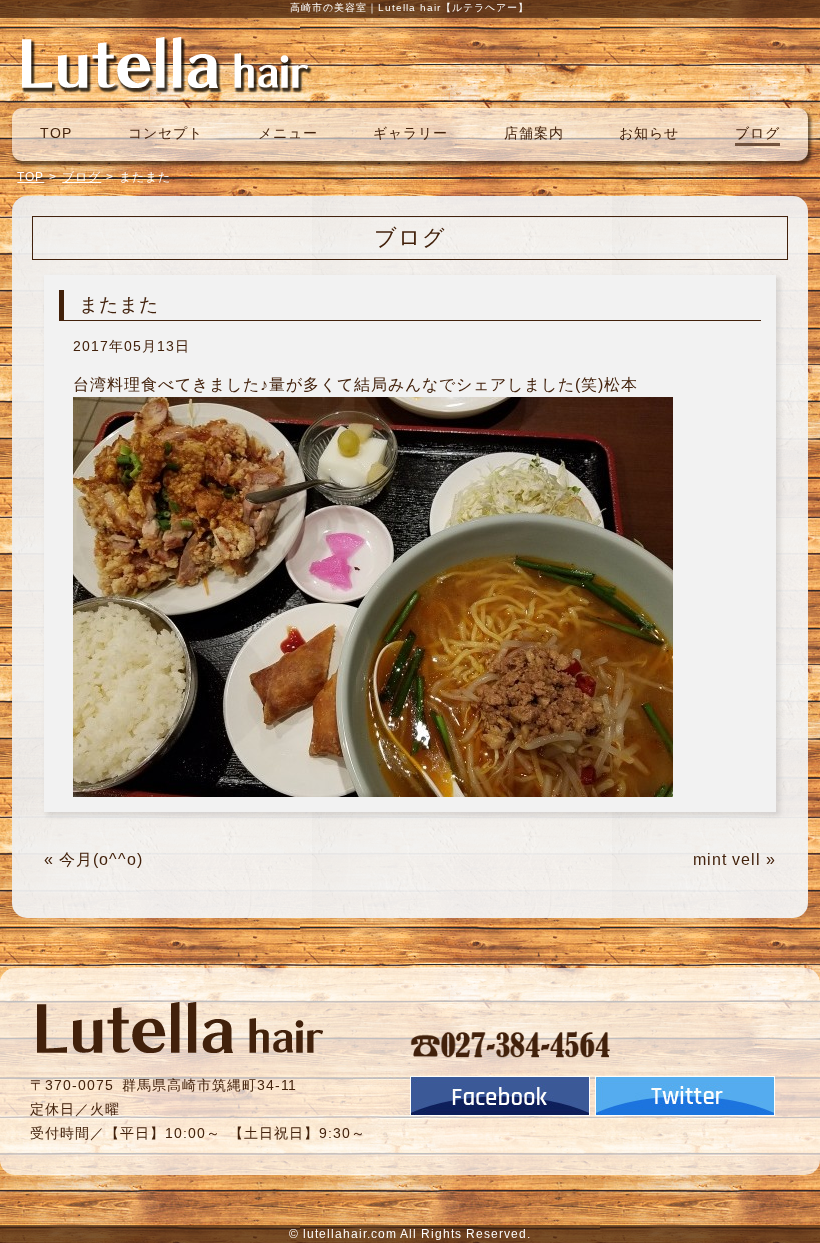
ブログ (757, 133)
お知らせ (649, 133)
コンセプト (165, 133)
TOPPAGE (165, 63)
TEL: (511, 1044)
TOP (56, 133)
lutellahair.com (350, 1234)
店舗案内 (534, 133)
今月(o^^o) (101, 859)
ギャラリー (410, 133)
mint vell (727, 859)
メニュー (288, 133)
